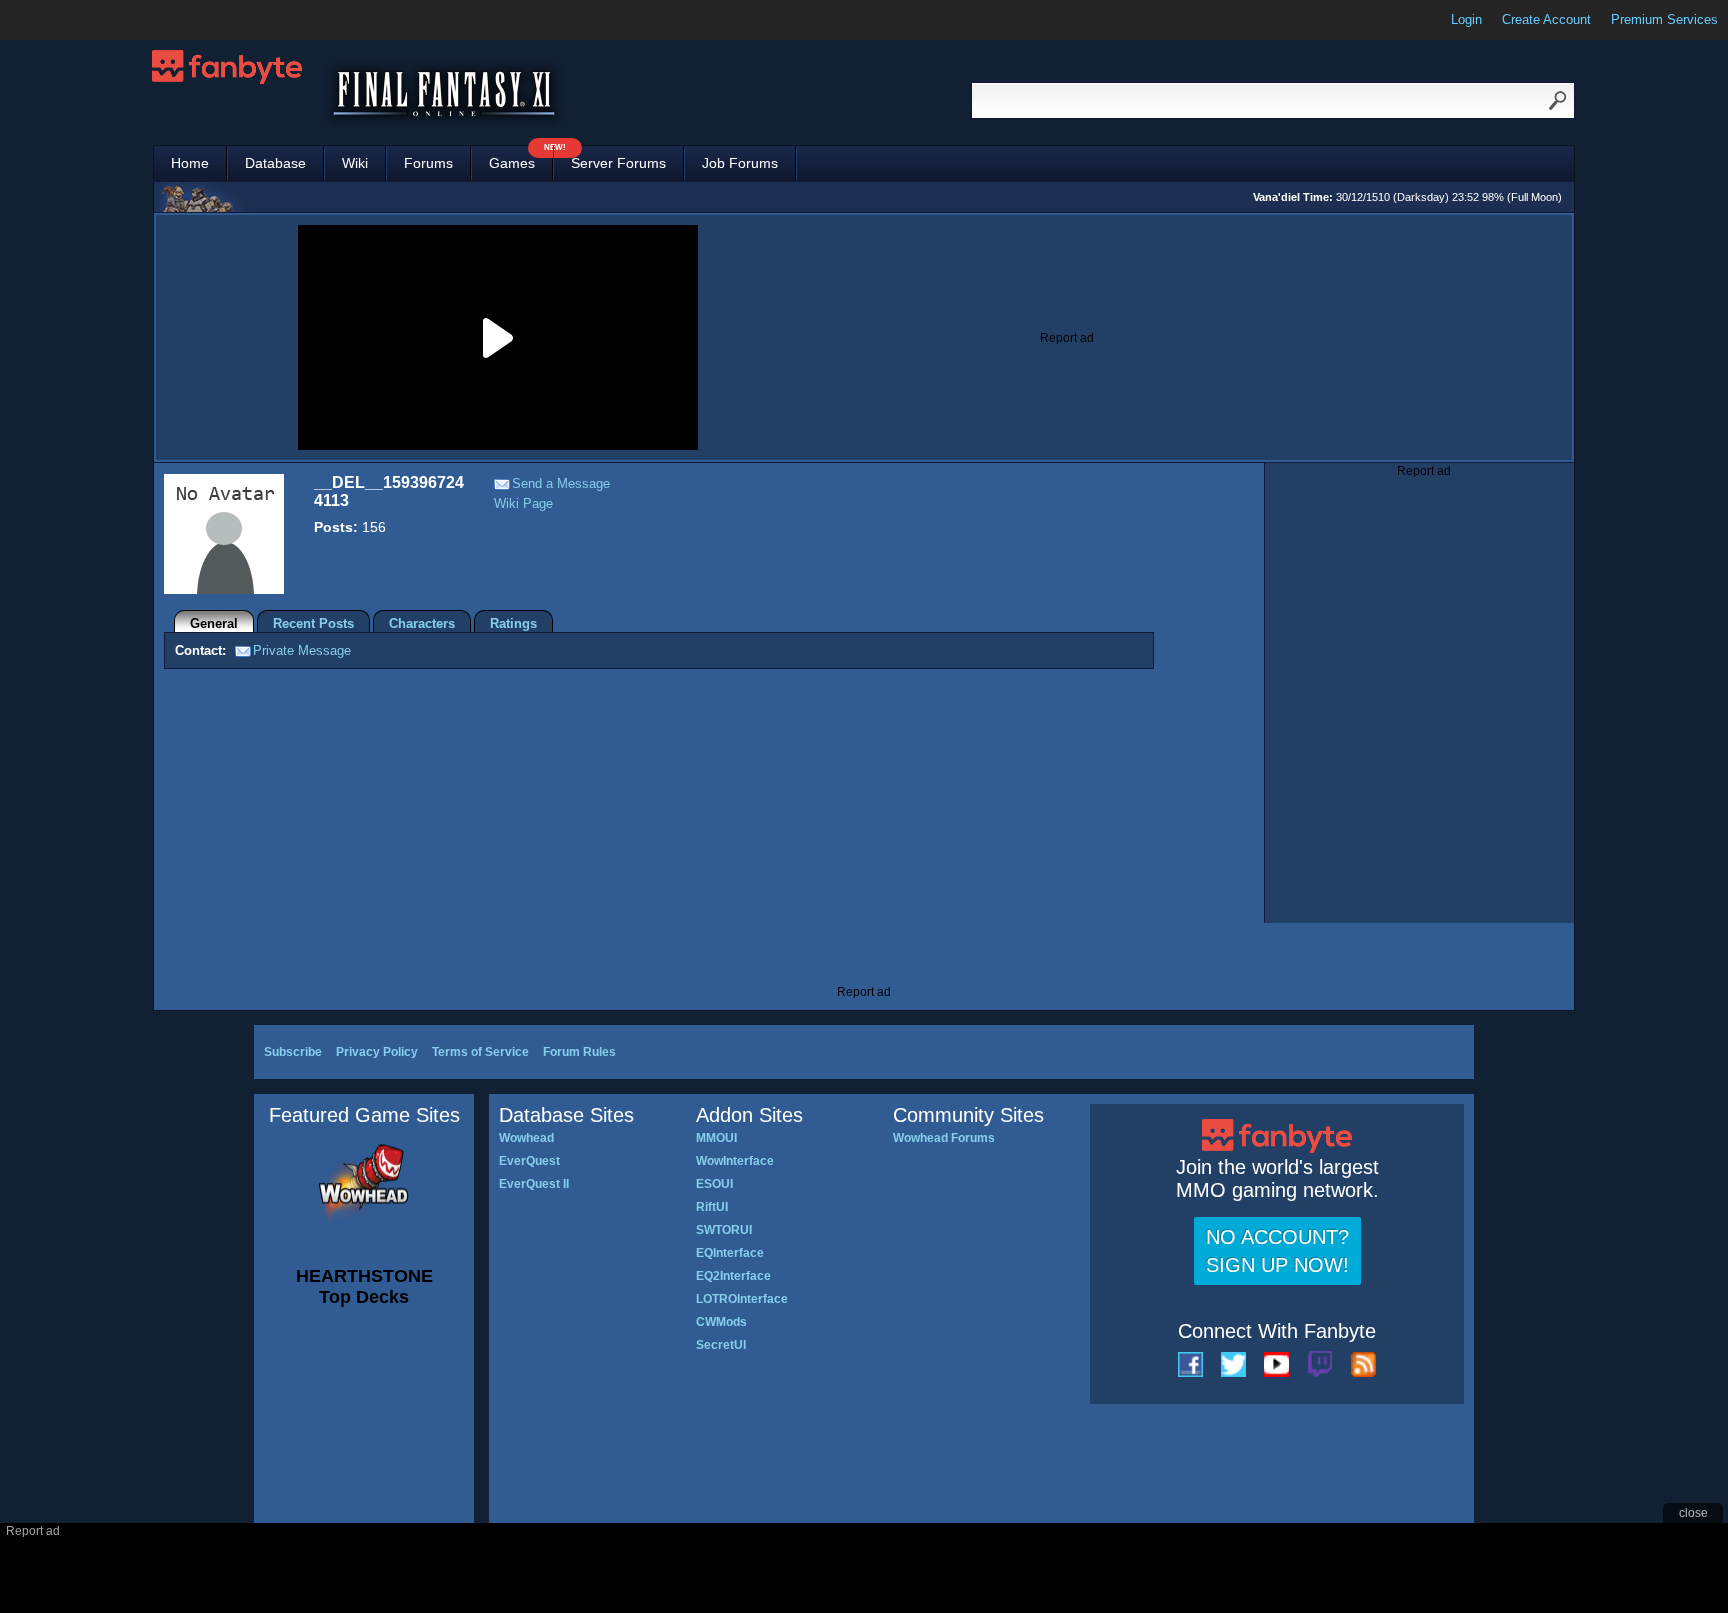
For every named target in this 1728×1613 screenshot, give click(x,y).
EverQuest (529, 1161)
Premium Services (1664, 19)
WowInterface (735, 1161)
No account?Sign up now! (1277, 1251)
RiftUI (712, 1207)
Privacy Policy (377, 1052)
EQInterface (730, 1253)
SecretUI (721, 1345)
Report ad (1067, 338)
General (214, 623)
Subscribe (293, 1052)
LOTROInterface (742, 1299)
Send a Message (561, 483)
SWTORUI (724, 1230)
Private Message (302, 650)
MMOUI (716, 1138)
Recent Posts (313, 623)
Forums (428, 163)
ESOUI (714, 1184)
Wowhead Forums (944, 1138)
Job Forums (740, 163)
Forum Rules (579, 1052)
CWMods (721, 1322)
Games (521, 158)
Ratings (513, 623)
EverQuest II (534, 1184)
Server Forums (618, 163)
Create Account (1546, 19)
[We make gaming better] (64, 20)
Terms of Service (480, 1052)
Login (1466, 19)
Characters (422, 623)
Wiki (355, 163)
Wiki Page (523, 503)
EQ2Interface (733, 1276)
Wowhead (526, 1138)
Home (190, 163)
